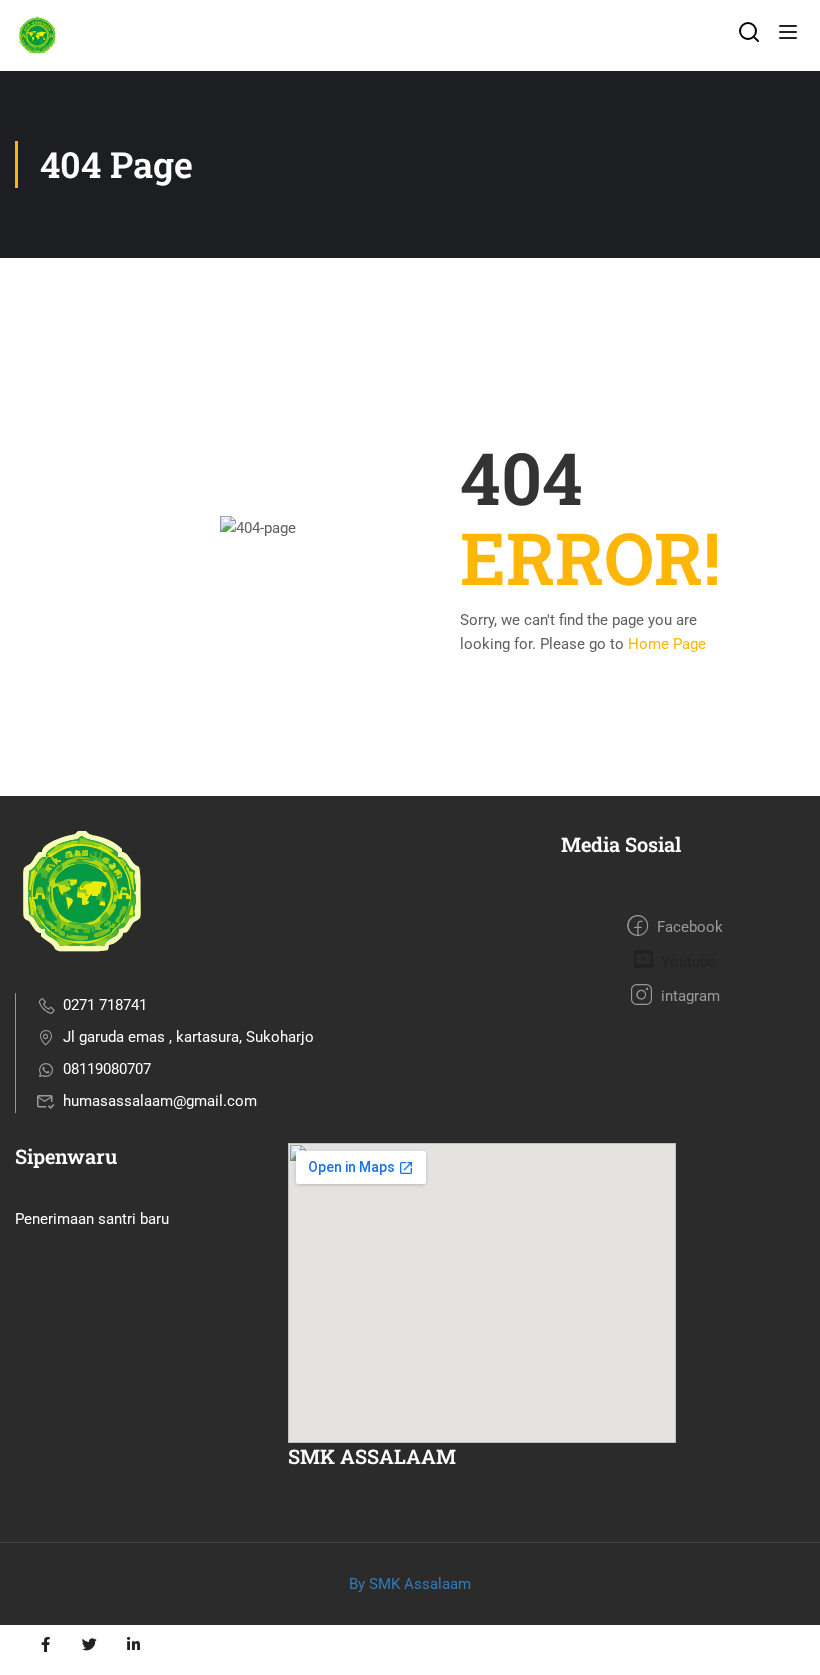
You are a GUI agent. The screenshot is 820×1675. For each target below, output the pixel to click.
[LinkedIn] (133, 1645)
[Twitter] (89, 1645)
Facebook (688, 927)
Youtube (686, 962)
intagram (688, 996)
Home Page (667, 644)
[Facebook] (45, 1645)
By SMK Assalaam (410, 1584)
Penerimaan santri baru (92, 1219)
